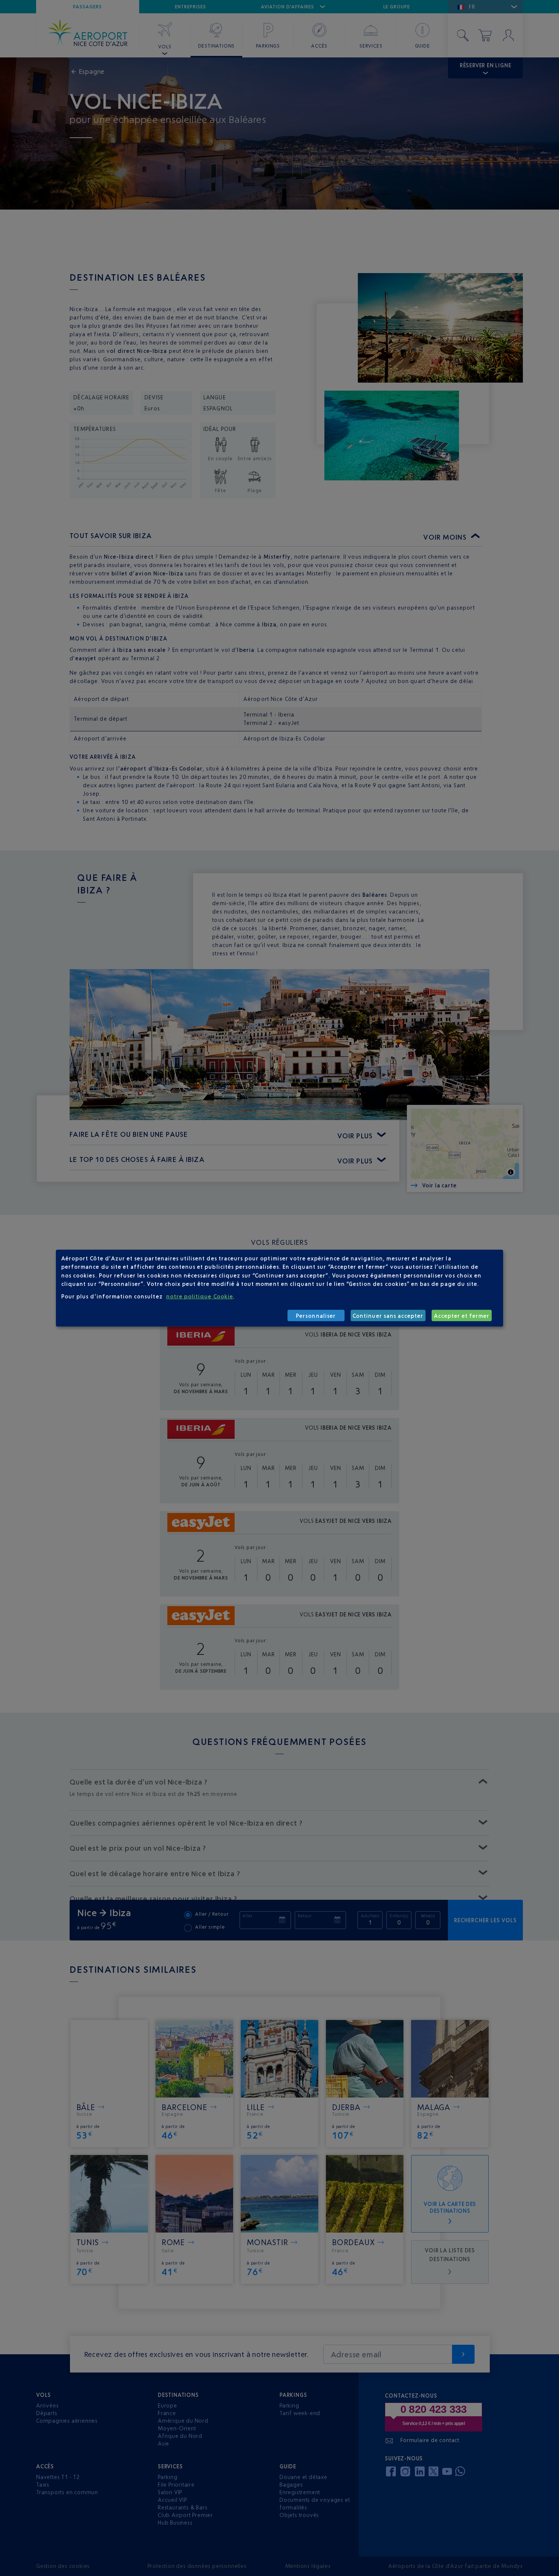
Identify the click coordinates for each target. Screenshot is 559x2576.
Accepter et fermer (462, 1315)
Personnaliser (316, 1315)
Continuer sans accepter (388, 1315)
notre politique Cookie (200, 1296)
